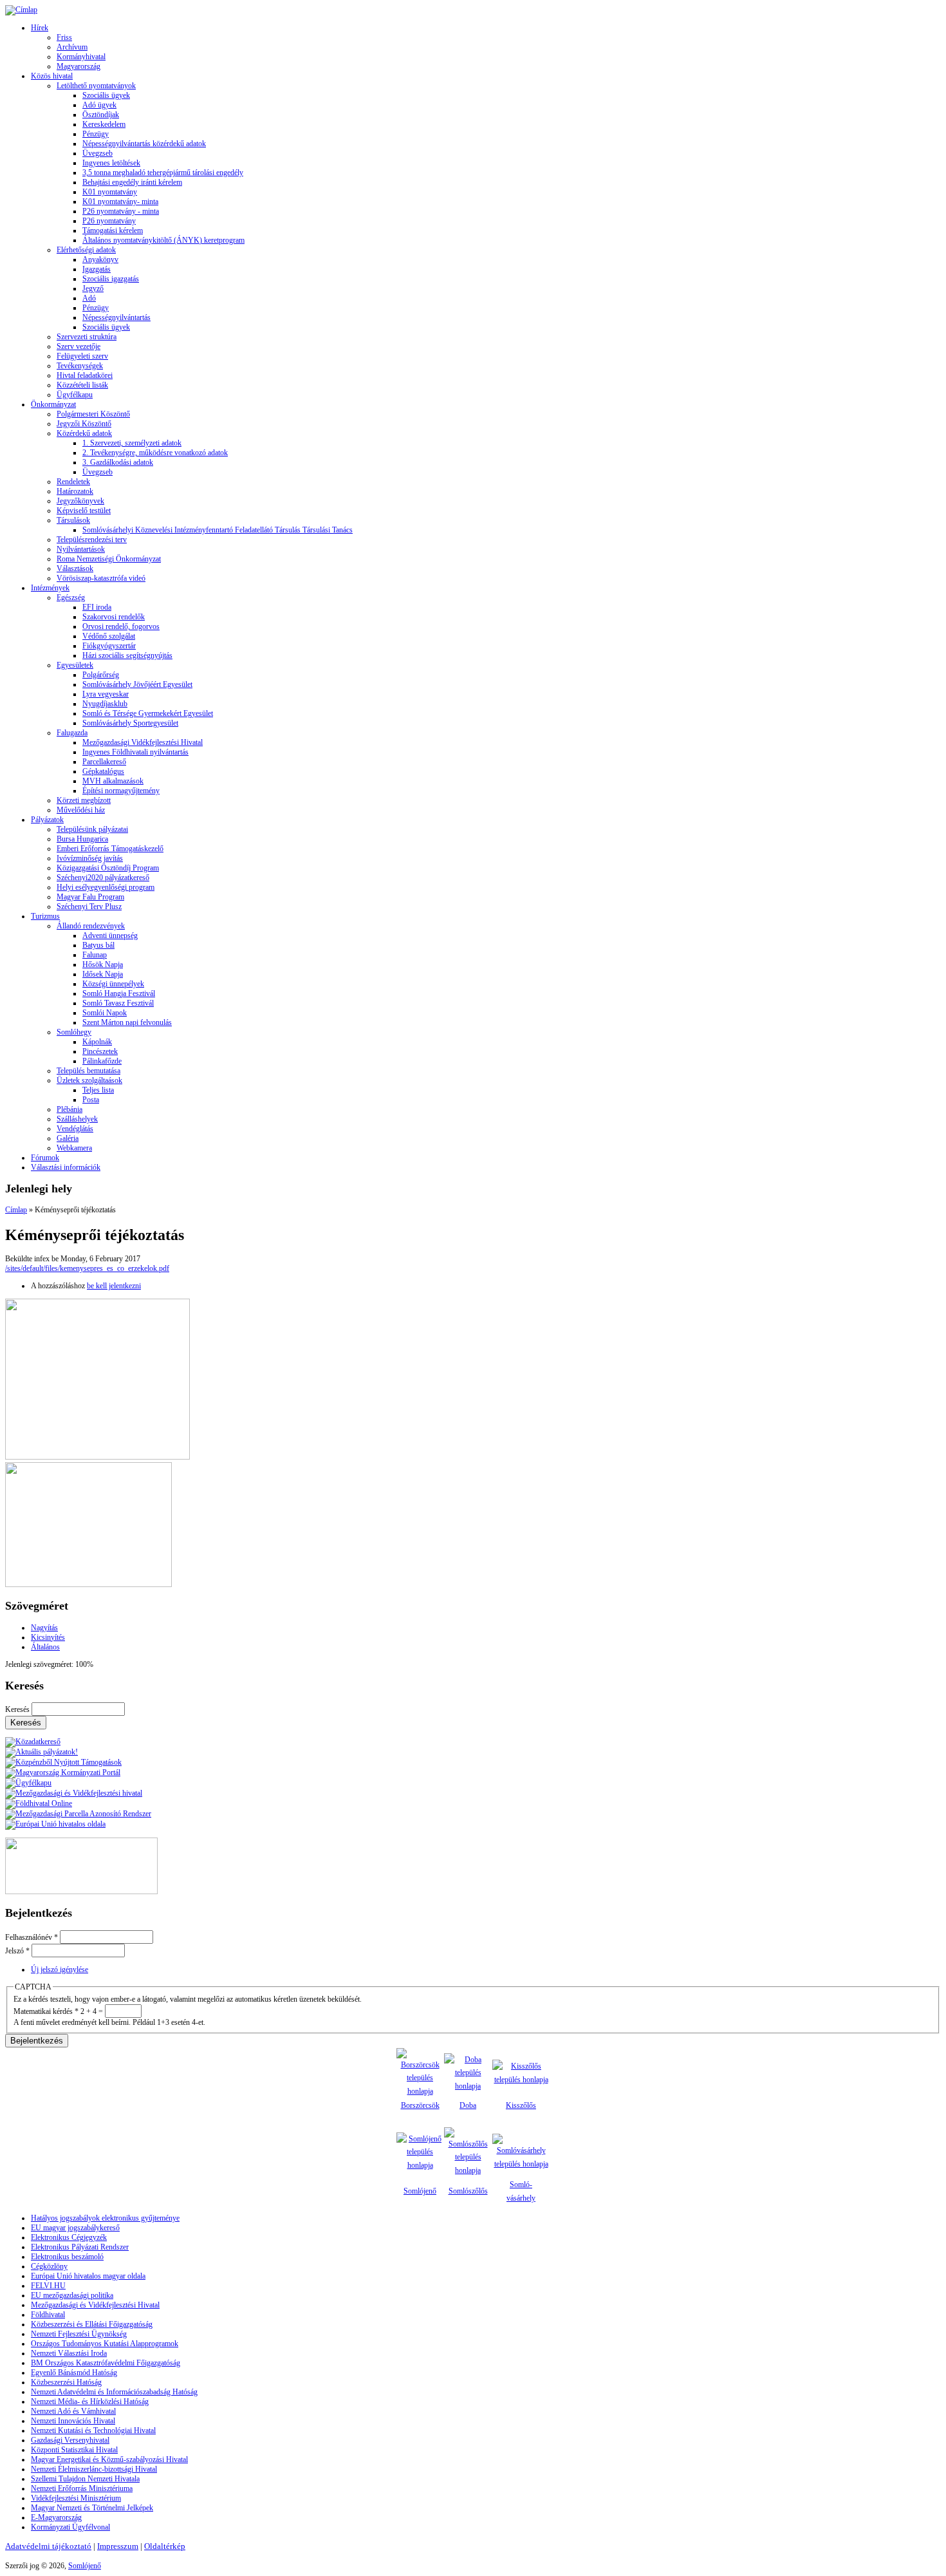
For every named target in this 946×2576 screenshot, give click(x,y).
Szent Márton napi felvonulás (127, 1022)
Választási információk (66, 1167)
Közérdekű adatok (84, 433)
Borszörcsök (420, 2105)
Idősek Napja (103, 974)
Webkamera (74, 1148)
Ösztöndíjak (101, 115)
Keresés (18, 1709)
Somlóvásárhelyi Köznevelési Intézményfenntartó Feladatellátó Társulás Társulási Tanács (218, 530)
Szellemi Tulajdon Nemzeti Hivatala (85, 2479)
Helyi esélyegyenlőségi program (106, 887)
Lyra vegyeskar (106, 694)
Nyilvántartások (81, 549)
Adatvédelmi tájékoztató (48, 2546)
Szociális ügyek (106, 95)
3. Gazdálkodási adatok (118, 462)
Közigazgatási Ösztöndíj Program (108, 868)
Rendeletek (73, 482)
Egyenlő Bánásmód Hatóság (74, 2373)
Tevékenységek (80, 366)
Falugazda (72, 733)
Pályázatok (47, 820)
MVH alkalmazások (113, 781)
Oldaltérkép (165, 2546)
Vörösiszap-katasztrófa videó (101, 578)
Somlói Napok (105, 1013)
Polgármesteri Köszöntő (93, 414)
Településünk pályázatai (92, 829)
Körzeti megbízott (84, 800)
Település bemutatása (88, 1071)
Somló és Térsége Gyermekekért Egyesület (148, 713)
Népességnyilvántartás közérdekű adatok (144, 144)
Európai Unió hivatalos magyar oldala (88, 2276)
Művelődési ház (81, 810)
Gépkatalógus (103, 771)
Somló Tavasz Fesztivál (118, 1003)
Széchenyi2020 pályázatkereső (103, 878)
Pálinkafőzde (102, 1061)
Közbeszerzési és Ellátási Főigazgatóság (92, 2324)
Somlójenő (420, 2191)
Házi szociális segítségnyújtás (127, 655)
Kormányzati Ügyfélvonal (70, 2527)
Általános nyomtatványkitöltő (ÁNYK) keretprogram (163, 240)
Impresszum (118, 2546)
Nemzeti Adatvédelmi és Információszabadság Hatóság (114, 2392)
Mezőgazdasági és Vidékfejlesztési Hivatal (95, 2305)
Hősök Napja (103, 964)
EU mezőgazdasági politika (72, 2295)
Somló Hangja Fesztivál (119, 993)
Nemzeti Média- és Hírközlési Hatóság (90, 2402)
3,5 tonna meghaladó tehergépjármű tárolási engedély (163, 173)
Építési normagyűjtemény (121, 791)
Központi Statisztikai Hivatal (74, 2450)
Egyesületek (75, 665)
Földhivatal (48, 2315)
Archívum (72, 47)
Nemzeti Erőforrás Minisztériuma (82, 2488)
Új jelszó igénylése (60, 1970)
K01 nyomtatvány (110, 192)
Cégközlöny (49, 2266)
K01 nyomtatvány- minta (120, 202)
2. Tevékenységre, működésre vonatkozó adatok (155, 453)
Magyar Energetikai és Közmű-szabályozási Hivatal (109, 2459)
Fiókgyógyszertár (109, 646)
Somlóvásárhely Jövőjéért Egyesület (137, 684)
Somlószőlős (468, 2191)
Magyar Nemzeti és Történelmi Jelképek (92, 2508)
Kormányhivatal (81, 57)
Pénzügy (96, 134)
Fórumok (45, 1158)
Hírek (40, 28)
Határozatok (75, 491)
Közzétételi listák (82, 385)
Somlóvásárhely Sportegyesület (130, 723)
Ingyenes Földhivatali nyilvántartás (135, 752)
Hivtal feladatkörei (85, 375)
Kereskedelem (104, 124)
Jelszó (17, 1951)
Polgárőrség (101, 675)
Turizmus (45, 916)
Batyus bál (98, 945)
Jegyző (93, 288)
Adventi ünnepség (110, 935)
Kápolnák (97, 1042)
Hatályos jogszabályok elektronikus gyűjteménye (105, 2218)
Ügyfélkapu (75, 395)
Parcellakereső (104, 762)
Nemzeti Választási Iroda (69, 2353)
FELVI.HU (48, 2286)
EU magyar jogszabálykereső (75, 2228)
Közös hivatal (52, 76)
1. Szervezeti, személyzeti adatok (132, 443)
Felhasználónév (32, 1937)
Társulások (73, 520)
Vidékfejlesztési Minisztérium (76, 2498)
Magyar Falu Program (90, 897)
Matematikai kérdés (46, 2011)
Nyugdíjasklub (105, 704)
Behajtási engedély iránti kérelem (132, 182)
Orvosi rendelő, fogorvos (121, 626)
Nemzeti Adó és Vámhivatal (73, 2411)
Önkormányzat (53, 404)
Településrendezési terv (92, 540)
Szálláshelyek (77, 1119)
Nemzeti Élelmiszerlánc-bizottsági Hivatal (94, 2469)
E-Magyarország (56, 2517)
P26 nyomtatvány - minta (121, 211)
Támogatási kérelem (113, 230)
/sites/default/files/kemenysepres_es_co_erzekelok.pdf (87, 1268)
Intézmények (50, 588)
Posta (91, 1100)
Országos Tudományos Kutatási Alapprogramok (105, 2344)
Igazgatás (97, 269)
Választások (75, 569)
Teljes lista (98, 1090)
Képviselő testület (84, 511)
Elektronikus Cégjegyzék (69, 2237)
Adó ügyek (99, 105)
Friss (64, 37)
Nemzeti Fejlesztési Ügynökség (79, 2334)
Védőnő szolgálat (109, 636)
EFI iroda (97, 607)
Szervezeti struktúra (87, 337)
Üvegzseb (97, 153)
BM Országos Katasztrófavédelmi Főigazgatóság (106, 2363)
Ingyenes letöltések (111, 163)
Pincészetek (100, 1051)
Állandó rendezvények (91, 926)
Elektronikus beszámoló (67, 2257)
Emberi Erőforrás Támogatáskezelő (110, 849)
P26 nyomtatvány (109, 221)
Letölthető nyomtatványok (96, 86)
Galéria (68, 1138)
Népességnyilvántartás (116, 317)
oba (471, 2105)
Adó (89, 298)
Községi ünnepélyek (113, 984)
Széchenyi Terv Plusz (89, 907)
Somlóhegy (74, 1032)
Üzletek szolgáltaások (89, 1080)
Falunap (95, 955)
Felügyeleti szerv (82, 356)
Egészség (71, 597)
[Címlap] (21, 10)
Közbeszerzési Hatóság (66, 2382)
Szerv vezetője (79, 346)
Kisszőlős (521, 2105)
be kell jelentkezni (114, 1286)
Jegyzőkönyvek (80, 501)
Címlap (16, 1210)
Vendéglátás (75, 1129)
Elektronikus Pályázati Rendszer (80, 2247)
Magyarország (79, 66)
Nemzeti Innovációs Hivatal (73, 2421)
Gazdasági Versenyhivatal (70, 2440)
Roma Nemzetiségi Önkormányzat (109, 559)
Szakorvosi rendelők (114, 617)
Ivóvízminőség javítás (90, 858)
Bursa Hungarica (82, 839)
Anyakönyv (100, 259)
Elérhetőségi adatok (86, 250)
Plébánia (70, 1109)
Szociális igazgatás (111, 279)
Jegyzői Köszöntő (84, 424)
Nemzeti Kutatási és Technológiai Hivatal (93, 2430)
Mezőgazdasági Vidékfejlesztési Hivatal (143, 742)
